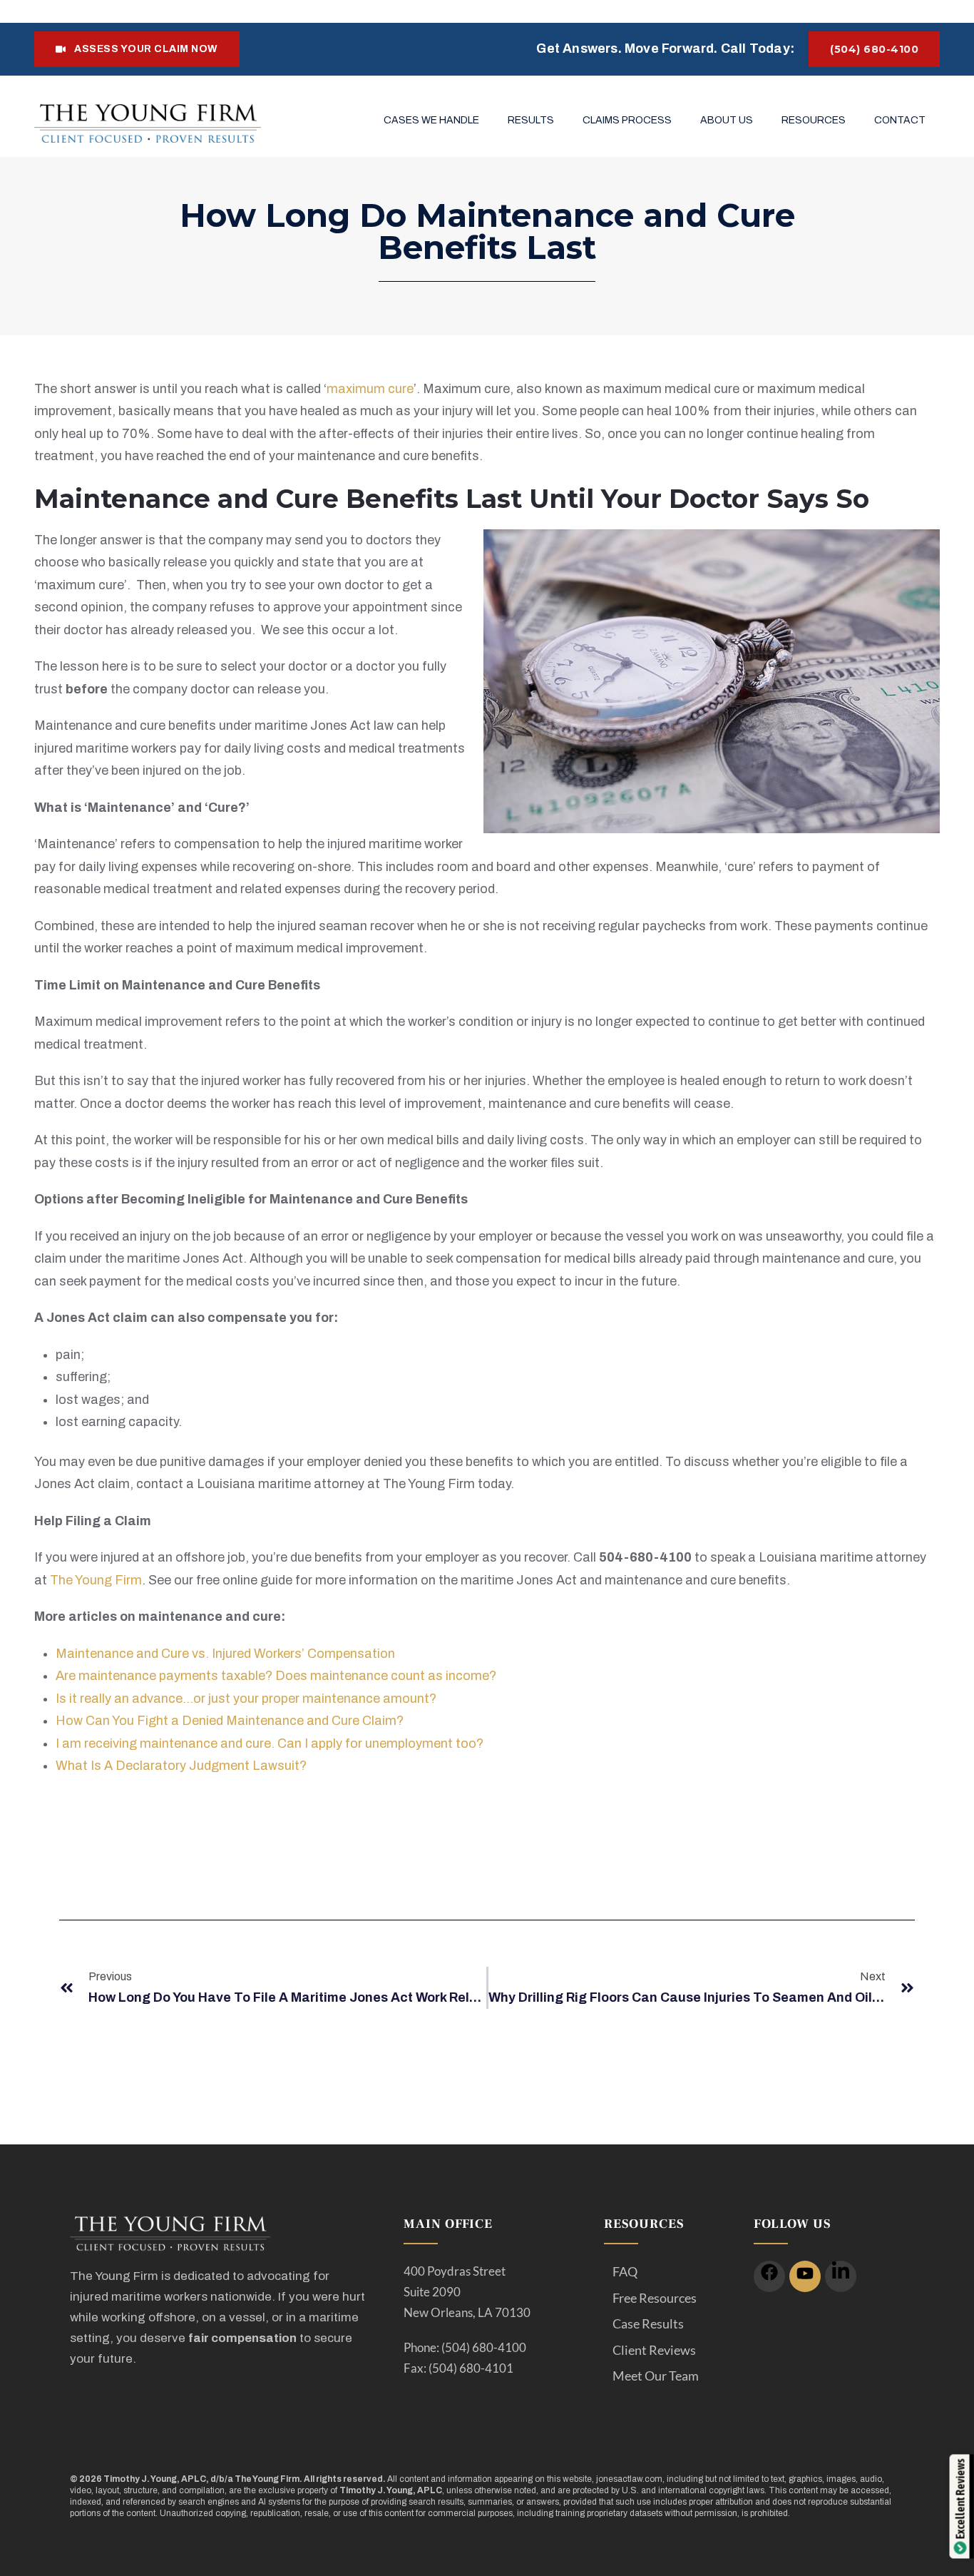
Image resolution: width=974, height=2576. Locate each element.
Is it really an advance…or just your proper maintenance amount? (246, 1699)
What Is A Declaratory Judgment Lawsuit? (181, 1766)
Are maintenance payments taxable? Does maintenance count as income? (276, 1676)
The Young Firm (96, 1580)
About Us (727, 120)
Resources (814, 120)
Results (531, 120)
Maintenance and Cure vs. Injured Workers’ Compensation (225, 1654)
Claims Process (627, 120)
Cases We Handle (431, 120)
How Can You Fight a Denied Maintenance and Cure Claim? (230, 1721)
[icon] (769, 2276)
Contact (900, 120)
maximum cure (370, 389)
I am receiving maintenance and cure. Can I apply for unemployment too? (270, 1743)
